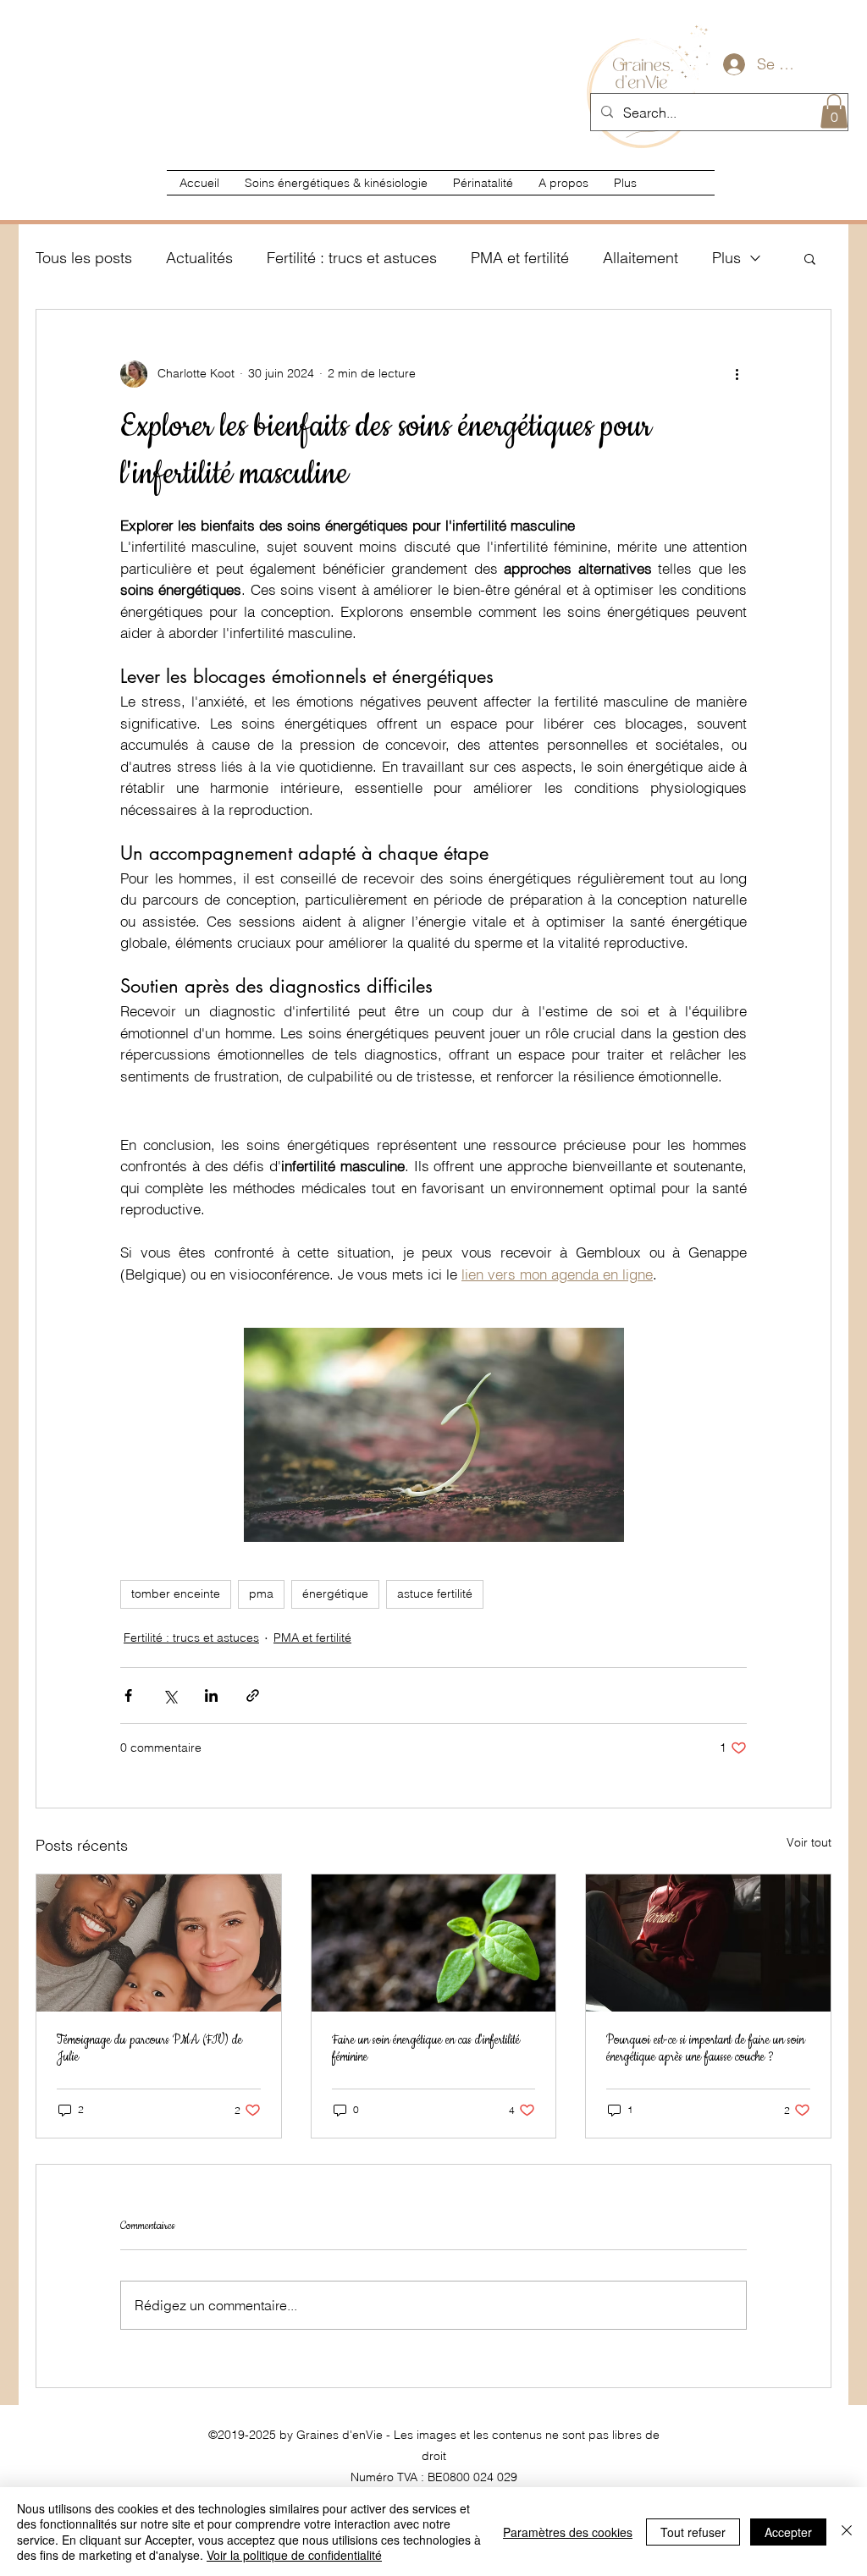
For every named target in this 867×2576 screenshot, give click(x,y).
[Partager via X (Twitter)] (170, 1695)
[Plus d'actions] (737, 374)
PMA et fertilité (520, 258)
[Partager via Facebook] (128, 1695)
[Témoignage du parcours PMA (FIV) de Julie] (159, 1943)
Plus (726, 258)
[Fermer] (847, 2532)
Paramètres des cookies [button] (568, 2532)
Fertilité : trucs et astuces (352, 258)
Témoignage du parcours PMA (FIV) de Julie (149, 2049)
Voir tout (809, 1842)
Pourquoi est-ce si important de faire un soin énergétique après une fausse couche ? (705, 2049)
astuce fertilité (435, 1593)
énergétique (335, 1593)
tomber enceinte (176, 1593)
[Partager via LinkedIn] (211, 1695)
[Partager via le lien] (253, 1695)
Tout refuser (693, 2532)
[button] (834, 111)
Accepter (788, 2532)
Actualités (199, 258)
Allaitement (641, 258)
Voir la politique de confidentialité (294, 2555)
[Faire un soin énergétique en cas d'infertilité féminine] (434, 1943)
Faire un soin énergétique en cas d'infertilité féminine (426, 2049)
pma (261, 1593)
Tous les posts (84, 258)
